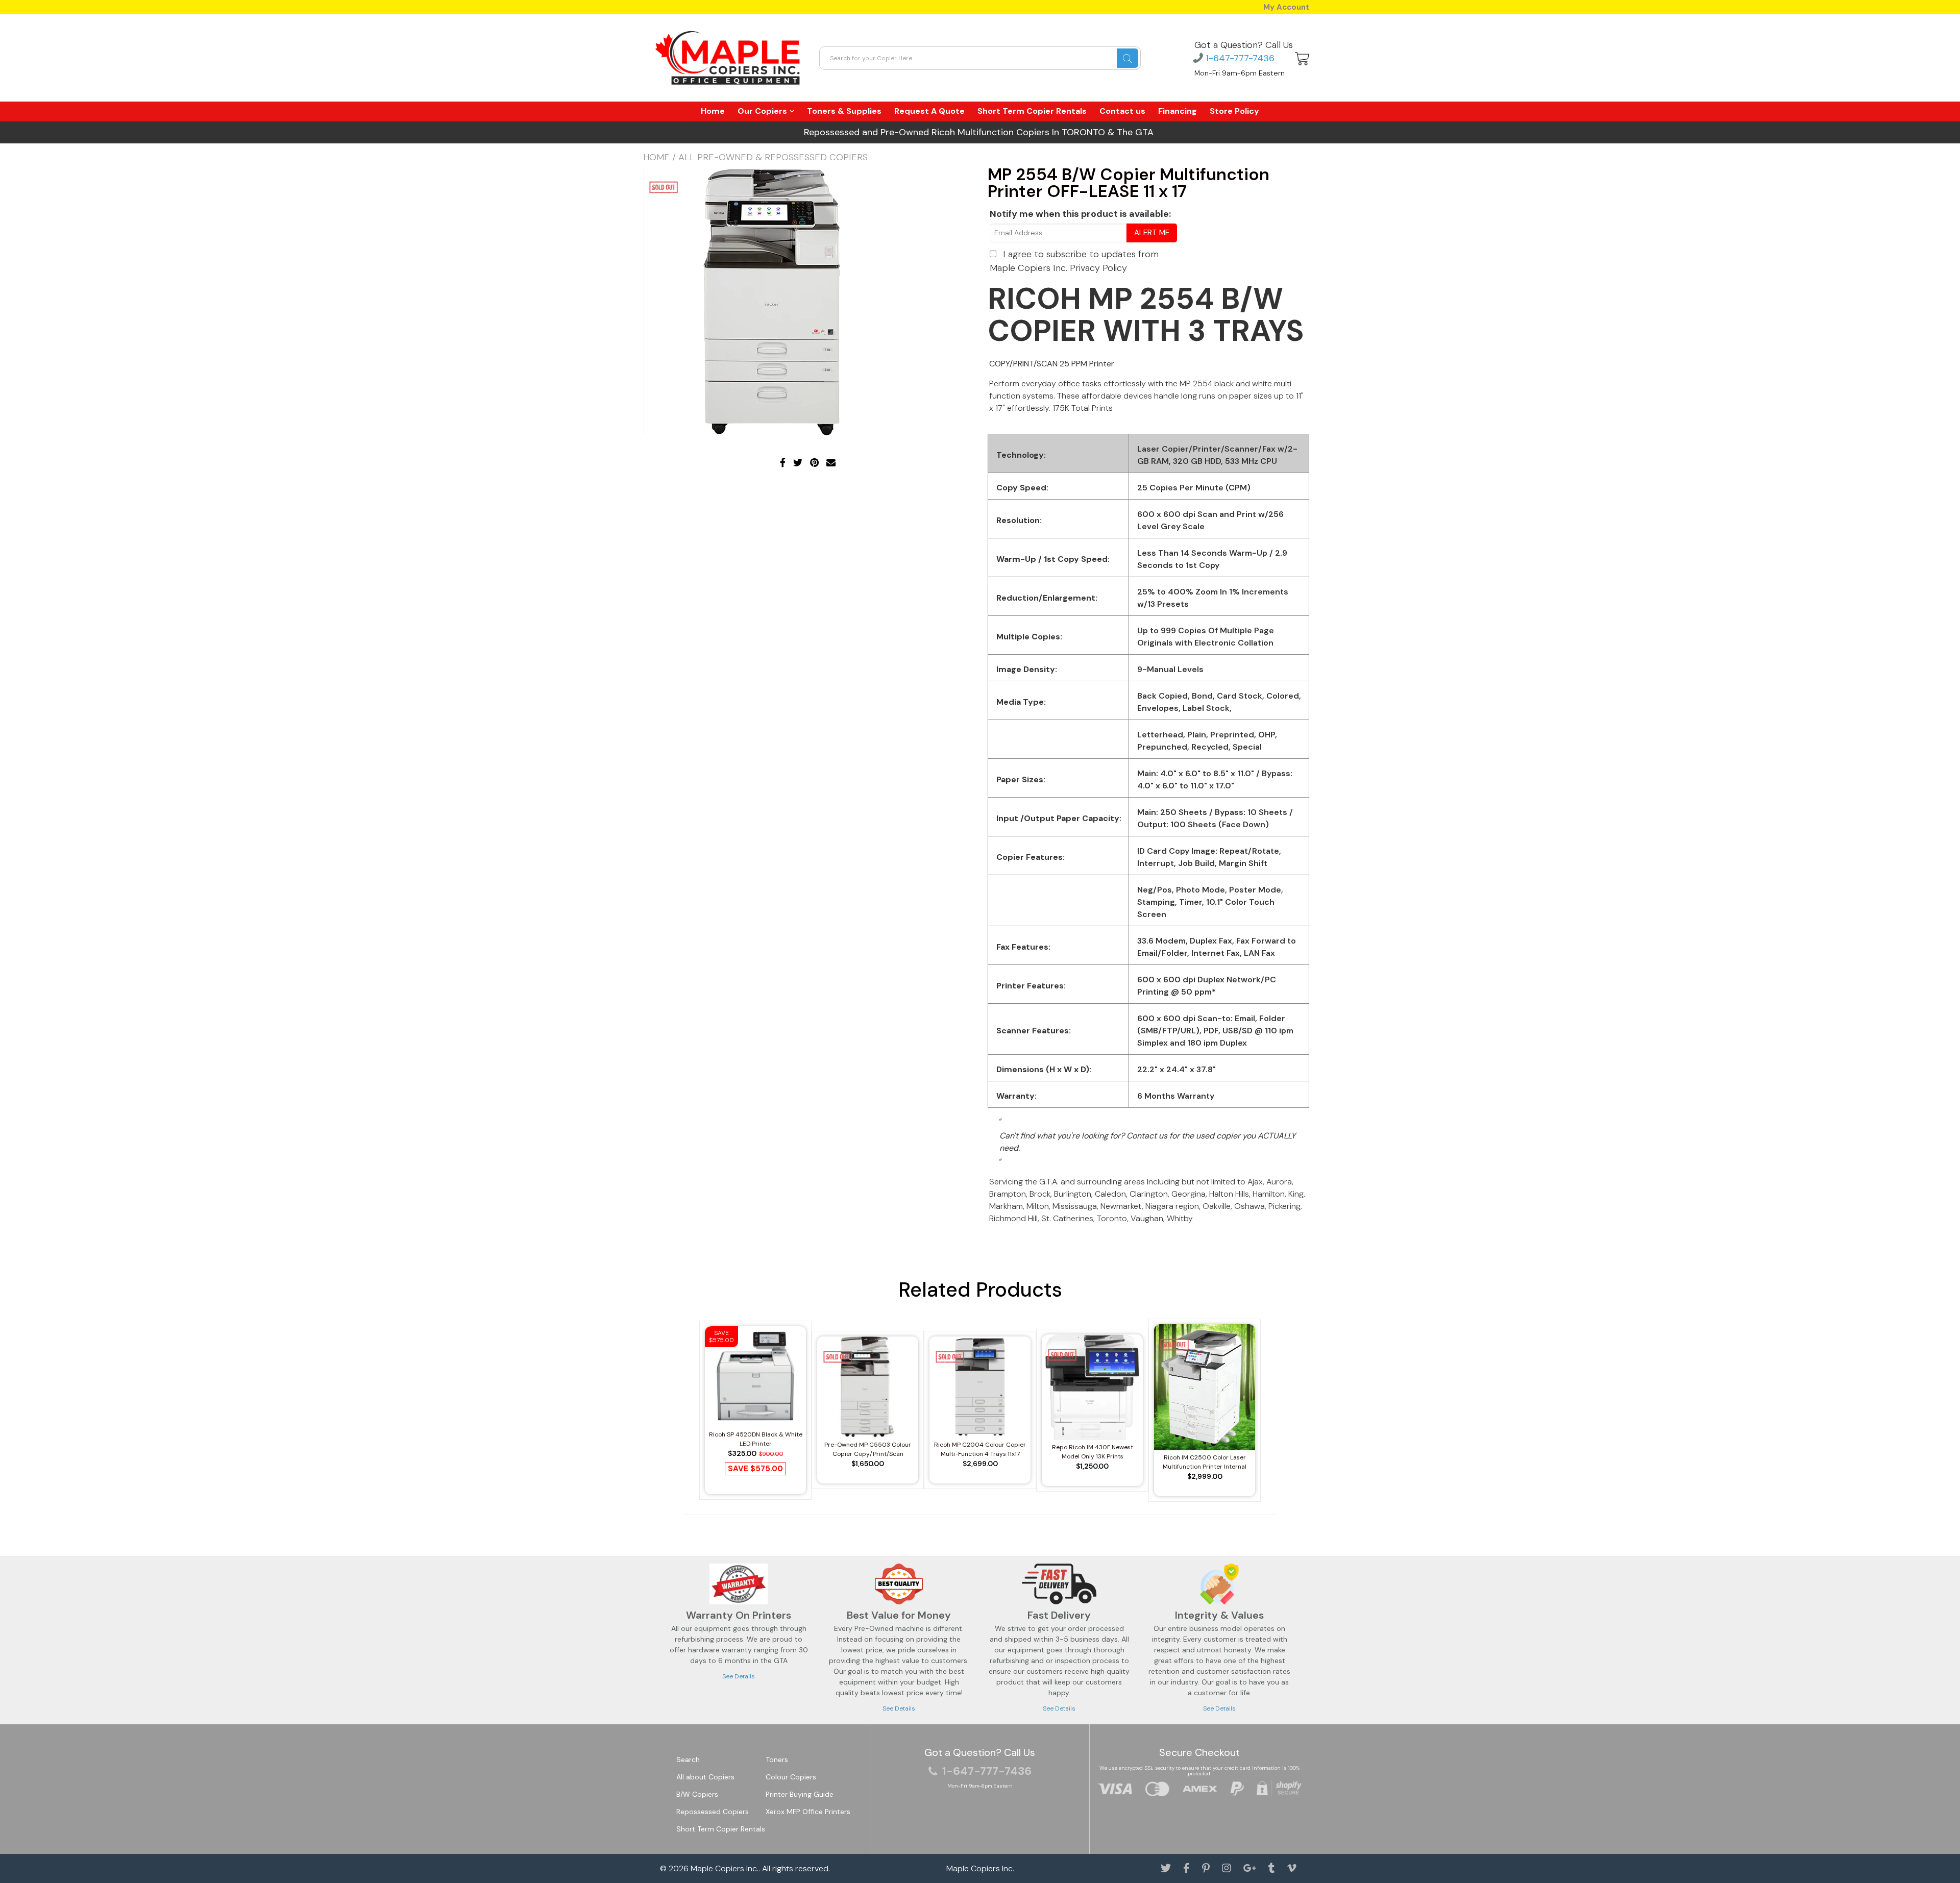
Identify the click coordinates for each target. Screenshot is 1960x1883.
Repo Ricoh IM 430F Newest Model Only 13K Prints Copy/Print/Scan (1093, 1452)
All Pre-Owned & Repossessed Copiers (773, 157)
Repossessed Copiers (713, 1812)
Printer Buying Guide (800, 1794)
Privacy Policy (1098, 268)
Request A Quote (929, 111)
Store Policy (1234, 111)
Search (688, 1760)
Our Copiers (763, 111)
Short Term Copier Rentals (1032, 111)
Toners (777, 1760)
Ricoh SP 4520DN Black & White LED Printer (756, 1439)
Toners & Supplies (844, 111)
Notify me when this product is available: (1080, 214)
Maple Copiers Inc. (725, 1868)
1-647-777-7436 (1239, 58)
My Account (1286, 7)
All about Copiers (705, 1777)
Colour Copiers (791, 1777)
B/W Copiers (697, 1794)
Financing (1178, 111)
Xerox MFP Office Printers (808, 1812)
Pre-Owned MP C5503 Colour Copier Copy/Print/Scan (868, 1449)
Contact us (1122, 111)
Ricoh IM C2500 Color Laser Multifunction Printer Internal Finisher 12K (1205, 1462)
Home (713, 111)
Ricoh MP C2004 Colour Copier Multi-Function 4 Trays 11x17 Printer (980, 1450)
